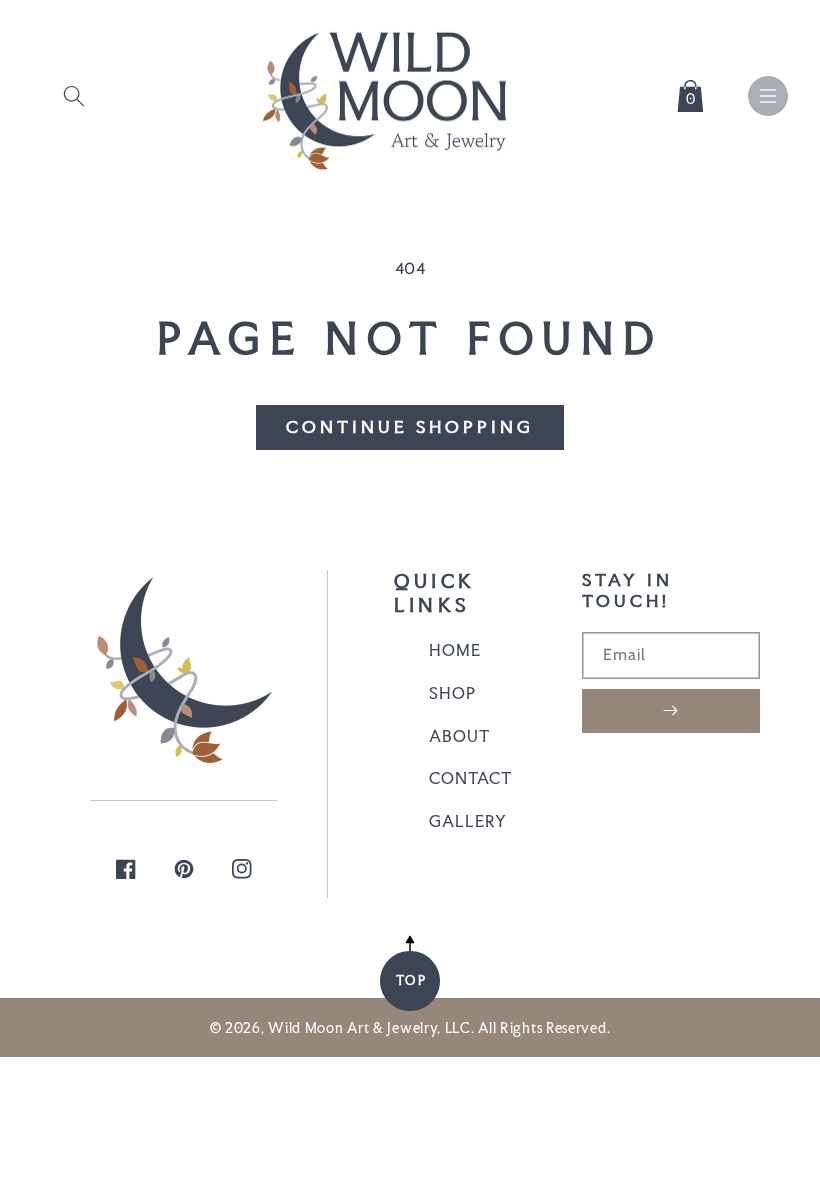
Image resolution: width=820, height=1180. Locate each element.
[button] (74, 92)
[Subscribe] (671, 711)
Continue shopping (410, 426)
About (459, 736)
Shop (452, 693)
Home (455, 650)
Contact (470, 778)
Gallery (468, 821)
